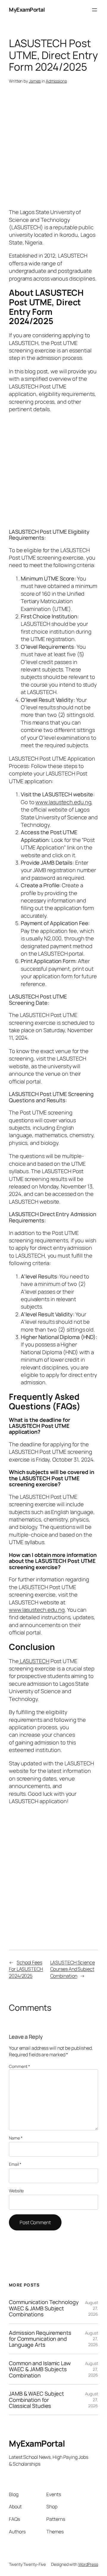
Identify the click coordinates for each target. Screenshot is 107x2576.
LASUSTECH (34, 1661)
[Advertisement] (53, 149)
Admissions (56, 81)
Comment (19, 2066)
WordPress (88, 2564)
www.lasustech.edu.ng (63, 802)
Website (16, 2191)
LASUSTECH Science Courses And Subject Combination (73, 1969)
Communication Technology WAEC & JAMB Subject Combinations (44, 2308)
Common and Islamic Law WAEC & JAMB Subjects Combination (40, 2369)
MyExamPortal (27, 10)
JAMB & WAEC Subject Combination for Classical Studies (36, 2400)
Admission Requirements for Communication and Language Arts (40, 2339)
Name (16, 2138)
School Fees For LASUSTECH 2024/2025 (26, 1969)
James (35, 81)
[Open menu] (95, 10)
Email (15, 2164)
